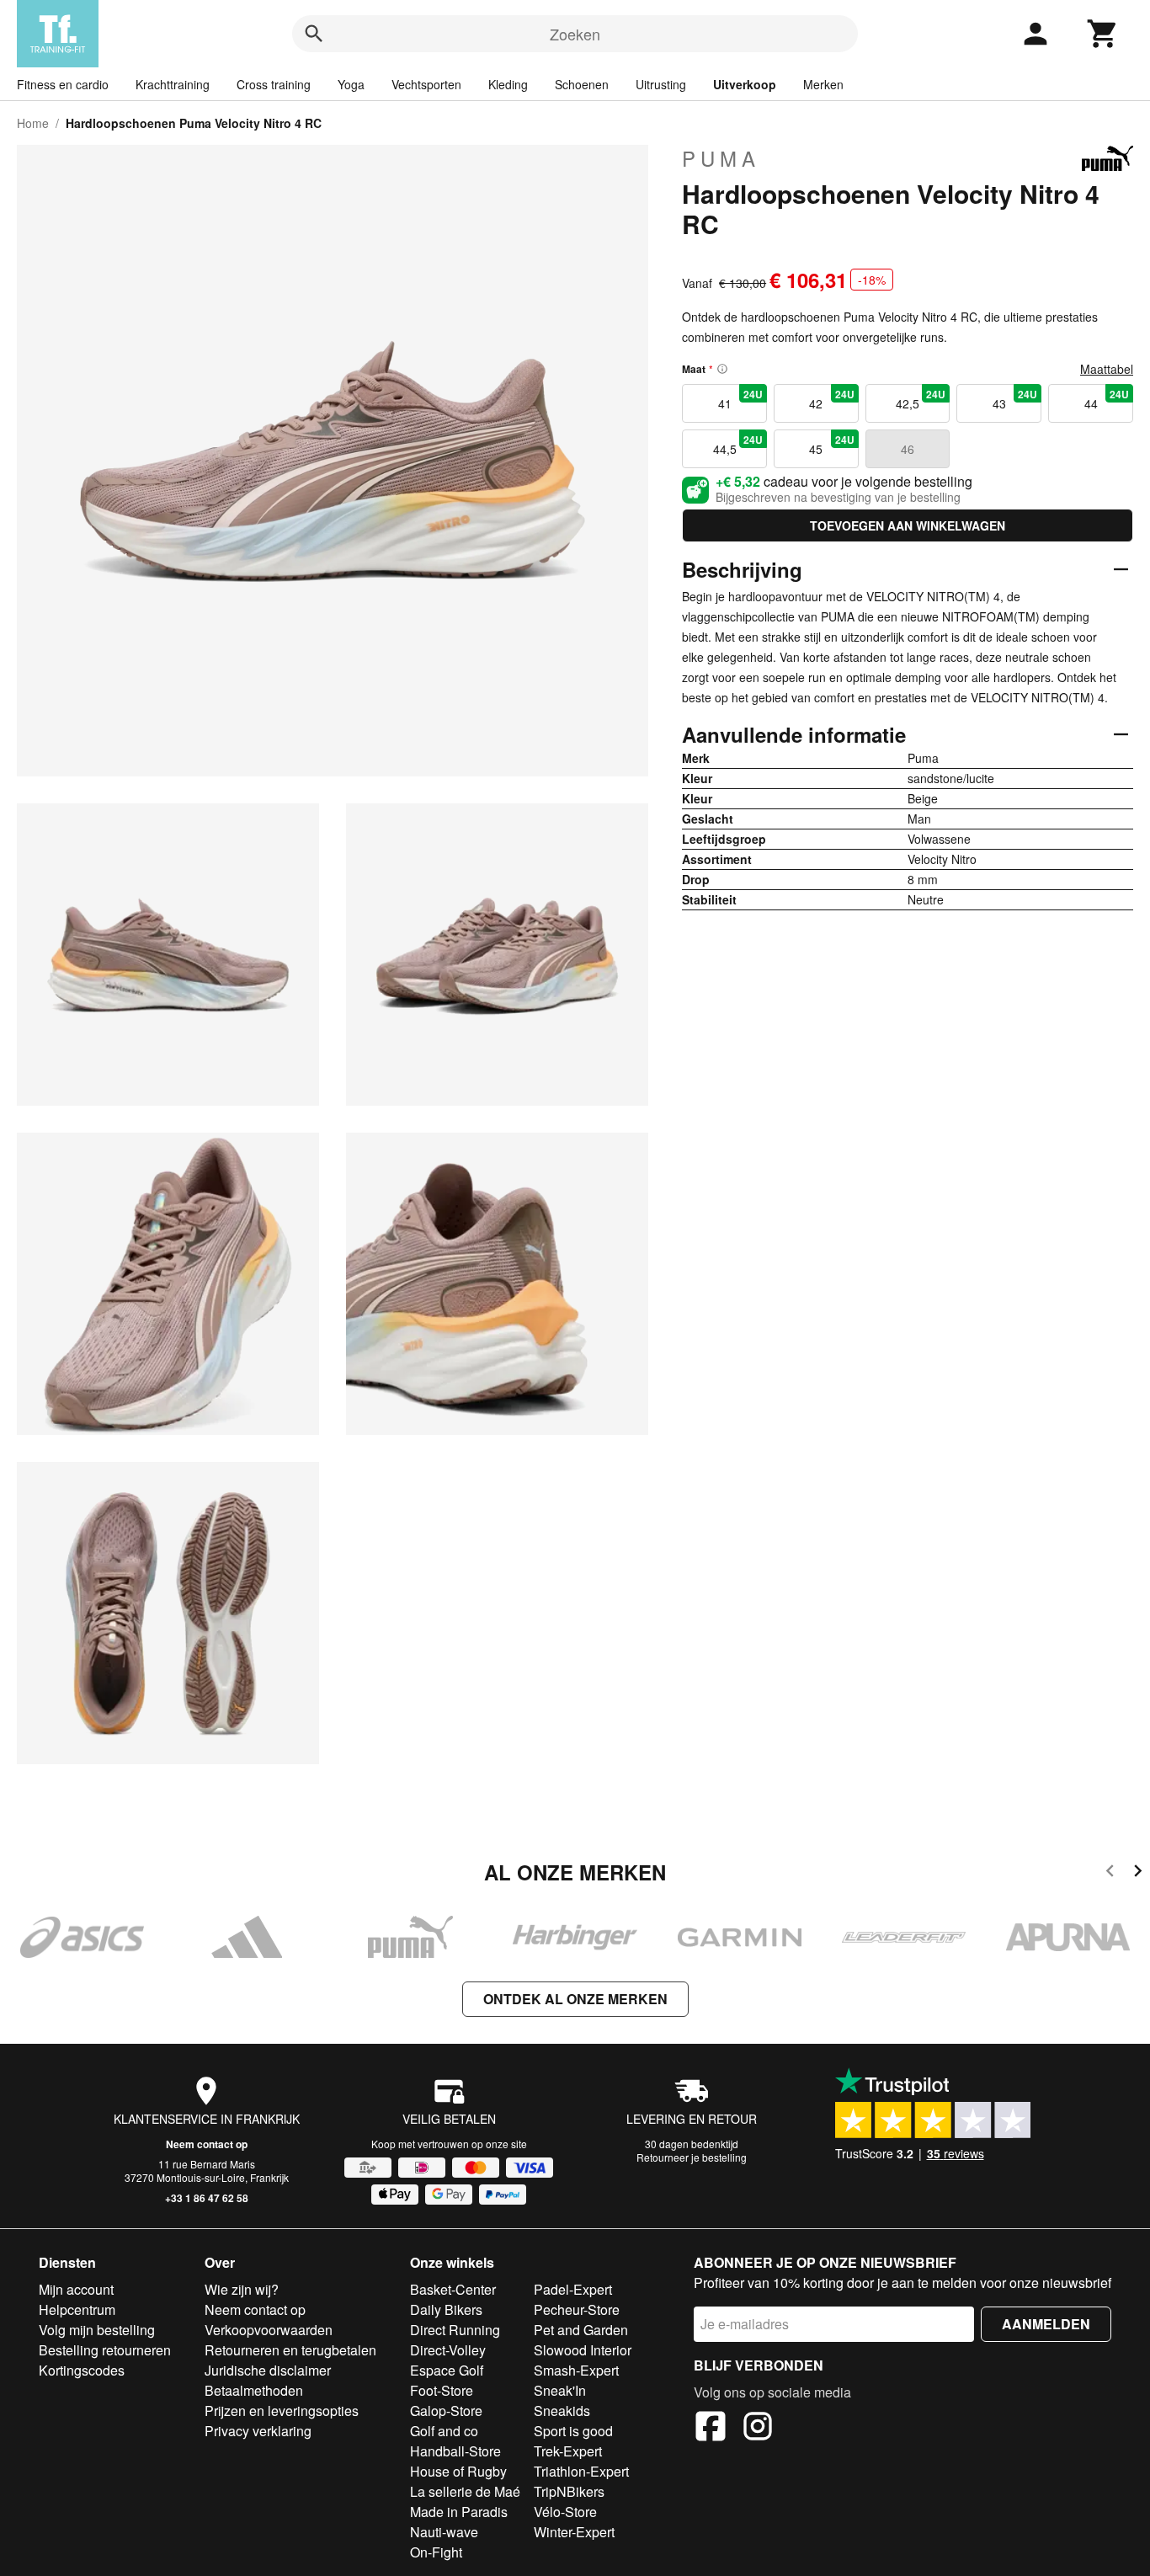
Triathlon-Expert (581, 2471)
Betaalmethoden (254, 2390)
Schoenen (582, 84)
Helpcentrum (77, 2309)
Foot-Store (442, 2390)
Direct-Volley (448, 2350)
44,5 (738, 445)
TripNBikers (569, 2491)
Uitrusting (661, 84)
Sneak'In (560, 2390)
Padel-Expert (573, 2289)
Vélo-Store (565, 2512)
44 (1107, 399)
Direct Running (455, 2330)
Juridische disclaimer (268, 2370)
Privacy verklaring (258, 2431)
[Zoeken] (314, 34)
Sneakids (562, 2411)
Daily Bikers (446, 2309)
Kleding (508, 84)
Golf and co (444, 2431)
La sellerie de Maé (465, 2491)
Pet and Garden (581, 2330)
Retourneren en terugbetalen (290, 2350)
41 (740, 399)
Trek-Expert (568, 2451)
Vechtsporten (426, 84)
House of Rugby (458, 2471)
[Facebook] (711, 2429)
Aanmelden (1046, 2324)
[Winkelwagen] (1103, 34)
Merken (823, 84)
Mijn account (76, 2289)
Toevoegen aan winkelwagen (908, 525)
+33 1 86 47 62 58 (207, 2198)
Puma (721, 158)
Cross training (274, 84)
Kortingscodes (82, 2370)
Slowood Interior (583, 2350)
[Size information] (722, 369)
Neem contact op (207, 2144)
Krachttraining (173, 84)
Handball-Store (455, 2451)
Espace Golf (447, 2370)
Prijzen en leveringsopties (282, 2411)
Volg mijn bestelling (97, 2330)
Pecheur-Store (577, 2309)
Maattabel (1107, 369)
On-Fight (436, 2552)
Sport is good (573, 2431)
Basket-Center (453, 2289)
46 (908, 449)
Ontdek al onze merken (575, 1999)
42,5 (921, 399)
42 (831, 399)
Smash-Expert (576, 2370)
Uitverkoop (745, 84)
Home (33, 123)
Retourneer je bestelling (692, 2157)
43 (1015, 399)
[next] (1138, 1873)
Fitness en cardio (63, 84)
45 (831, 445)
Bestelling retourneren (105, 2350)
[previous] (1110, 1873)
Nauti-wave (444, 2532)
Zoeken (575, 34)
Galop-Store (446, 2411)
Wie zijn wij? (242, 2289)
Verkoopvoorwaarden (269, 2330)
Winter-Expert (574, 2532)
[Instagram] (758, 2429)
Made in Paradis (459, 2512)
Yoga (351, 84)
